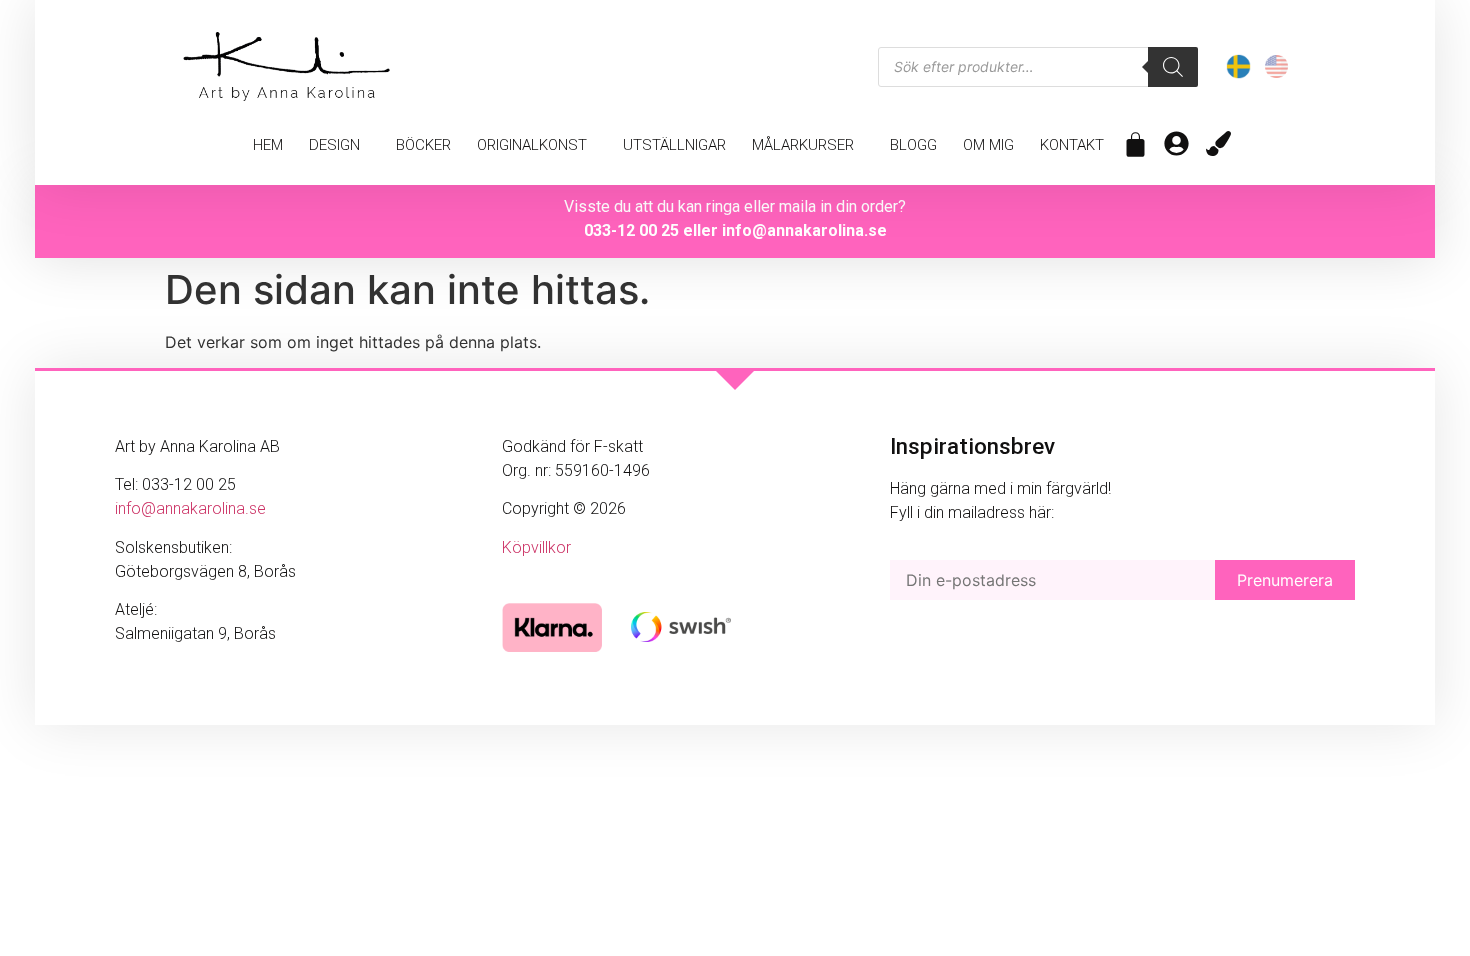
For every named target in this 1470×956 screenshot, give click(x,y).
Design (334, 145)
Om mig (988, 145)
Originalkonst (532, 145)
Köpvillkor (536, 547)
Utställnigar (674, 145)
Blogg (913, 145)
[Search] (1173, 67)
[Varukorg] (1135, 144)
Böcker (423, 145)
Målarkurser (803, 145)
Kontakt (1072, 145)
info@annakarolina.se (804, 230)
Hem (268, 145)
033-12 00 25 (631, 230)
